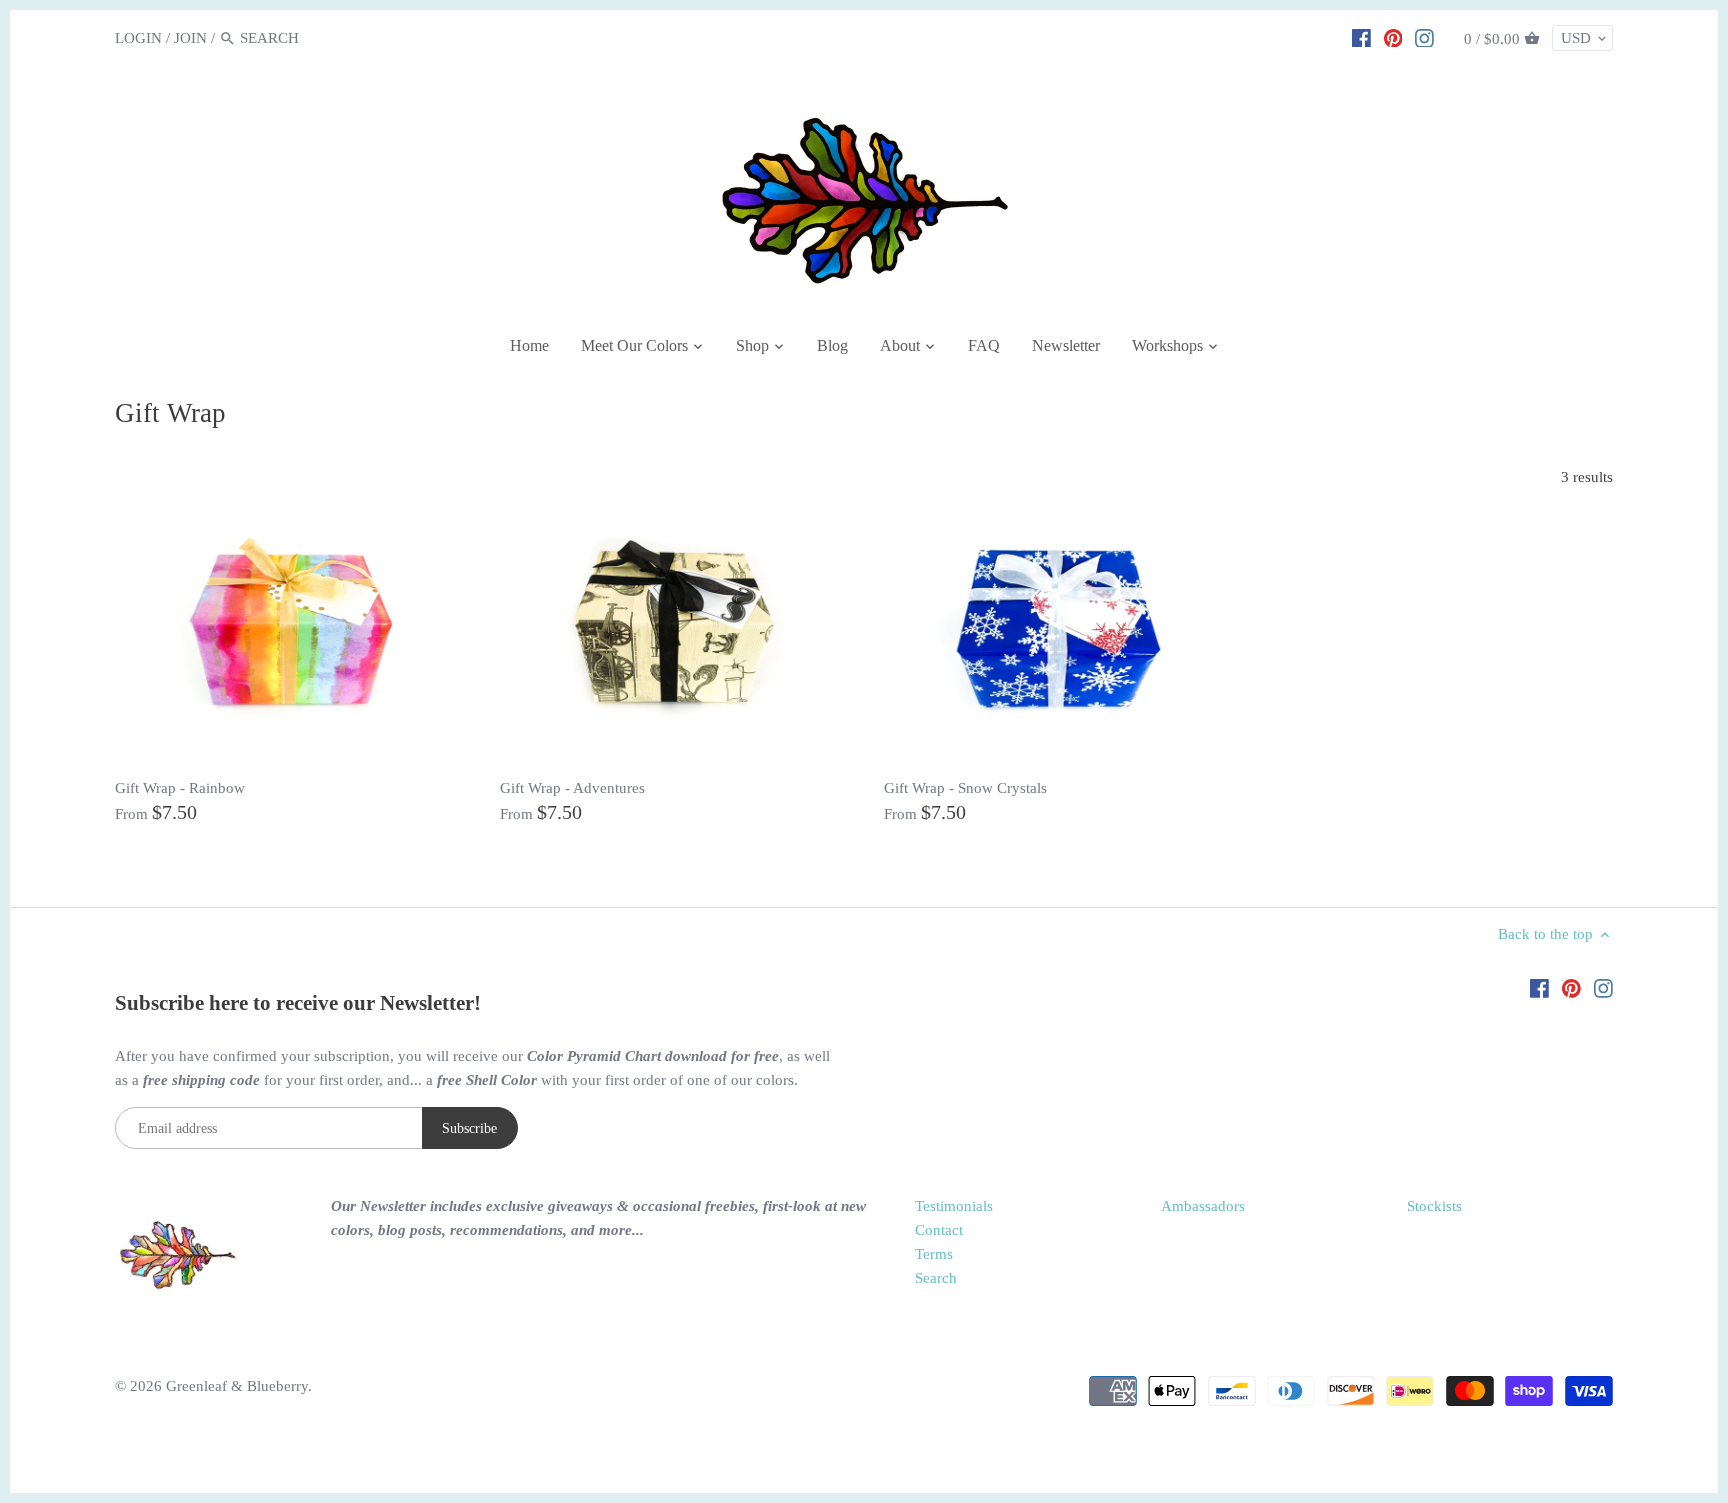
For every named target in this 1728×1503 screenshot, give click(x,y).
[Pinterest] (1393, 37)
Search (936, 1278)
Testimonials (954, 1206)
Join (190, 38)
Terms (934, 1254)
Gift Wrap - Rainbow (180, 788)
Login (138, 38)
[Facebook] (1361, 37)
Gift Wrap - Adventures (572, 788)
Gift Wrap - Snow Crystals (965, 788)
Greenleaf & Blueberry (237, 1386)
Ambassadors (1203, 1206)
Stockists (1434, 1206)
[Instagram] (1424, 37)
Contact (939, 1230)
